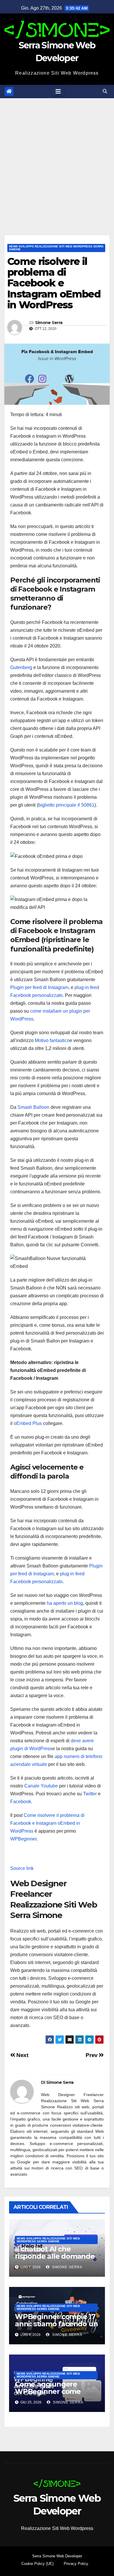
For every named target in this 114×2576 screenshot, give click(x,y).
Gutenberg (21, 667)
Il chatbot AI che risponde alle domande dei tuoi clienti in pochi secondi (55, 2260)
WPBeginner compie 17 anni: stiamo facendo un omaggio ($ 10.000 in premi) (56, 2327)
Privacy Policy (76, 2564)
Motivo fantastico (52, 1040)
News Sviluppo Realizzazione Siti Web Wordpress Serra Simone (56, 248)
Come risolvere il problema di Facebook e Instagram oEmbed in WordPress (47, 1823)
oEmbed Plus (28, 1423)
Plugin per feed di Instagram (39, 987)
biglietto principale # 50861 (66, 805)
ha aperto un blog (65, 1603)
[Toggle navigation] (58, 92)
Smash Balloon (33, 1107)
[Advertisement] (57, 158)
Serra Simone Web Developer (57, 2556)
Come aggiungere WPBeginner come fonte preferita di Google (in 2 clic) (48, 2395)
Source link (22, 1868)
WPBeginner (23, 1839)
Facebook (21, 1802)
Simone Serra (49, 323)
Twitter (90, 1794)
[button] (105, 91)
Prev (92, 2055)
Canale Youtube (41, 1786)
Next (22, 2055)
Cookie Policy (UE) (37, 2564)
